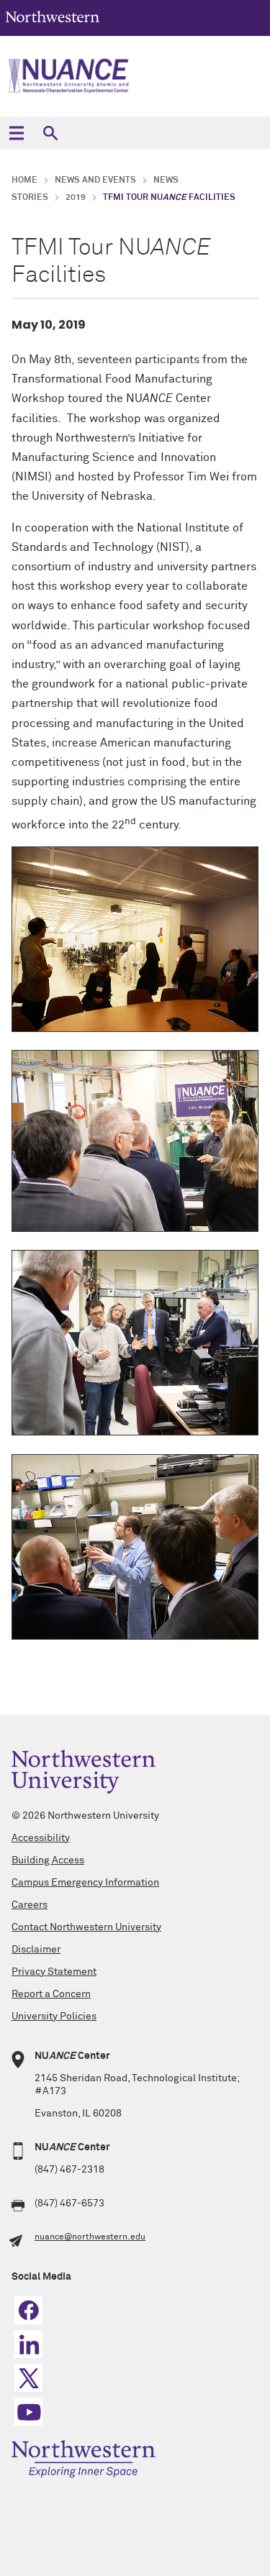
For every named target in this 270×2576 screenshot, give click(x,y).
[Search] (50, 133)
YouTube (28, 2412)
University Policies (54, 2017)
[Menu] (16, 133)
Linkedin (28, 2344)
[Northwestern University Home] (53, 17)
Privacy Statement (54, 1972)
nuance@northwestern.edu (90, 2237)
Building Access (48, 1860)
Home (24, 181)
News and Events (95, 181)
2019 (76, 198)
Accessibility (41, 1838)
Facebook (28, 2310)
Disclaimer (36, 1950)
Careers (30, 1905)
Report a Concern (51, 1994)
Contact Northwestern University (86, 1927)
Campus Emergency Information (85, 1883)
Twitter (28, 2378)
